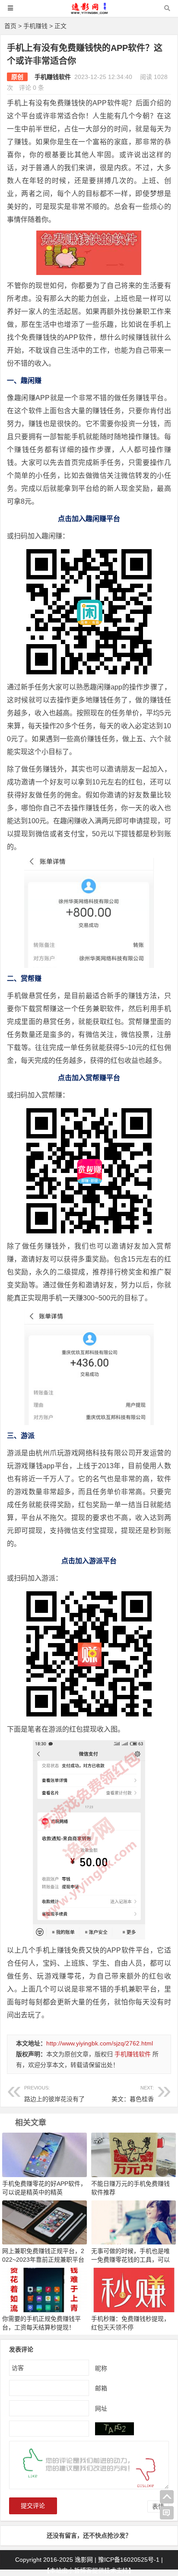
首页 (10, 26)
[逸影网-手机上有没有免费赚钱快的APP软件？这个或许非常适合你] (89, 12)
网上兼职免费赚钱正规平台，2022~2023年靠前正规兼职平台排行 (43, 2260)
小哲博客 (80, 2570)
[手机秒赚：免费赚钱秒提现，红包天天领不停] (133, 2290)
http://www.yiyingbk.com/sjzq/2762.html (100, 2043)
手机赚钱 (35, 26)
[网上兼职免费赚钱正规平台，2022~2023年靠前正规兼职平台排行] (44, 2222)
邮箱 (101, 2388)
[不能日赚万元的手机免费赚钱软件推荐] (133, 2154)
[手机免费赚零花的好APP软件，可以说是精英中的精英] (44, 2154)
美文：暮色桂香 (133, 2094)
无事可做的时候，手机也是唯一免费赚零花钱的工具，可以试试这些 (130, 2260)
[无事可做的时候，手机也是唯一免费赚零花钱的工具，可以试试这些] (133, 2222)
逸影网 (84, 2560)
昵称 (101, 2368)
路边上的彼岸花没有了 (54, 2094)
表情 (158, 2506)
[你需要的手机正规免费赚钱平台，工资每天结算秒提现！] (44, 2290)
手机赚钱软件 (53, 77)
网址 (101, 2408)
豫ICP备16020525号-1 (129, 2560)
